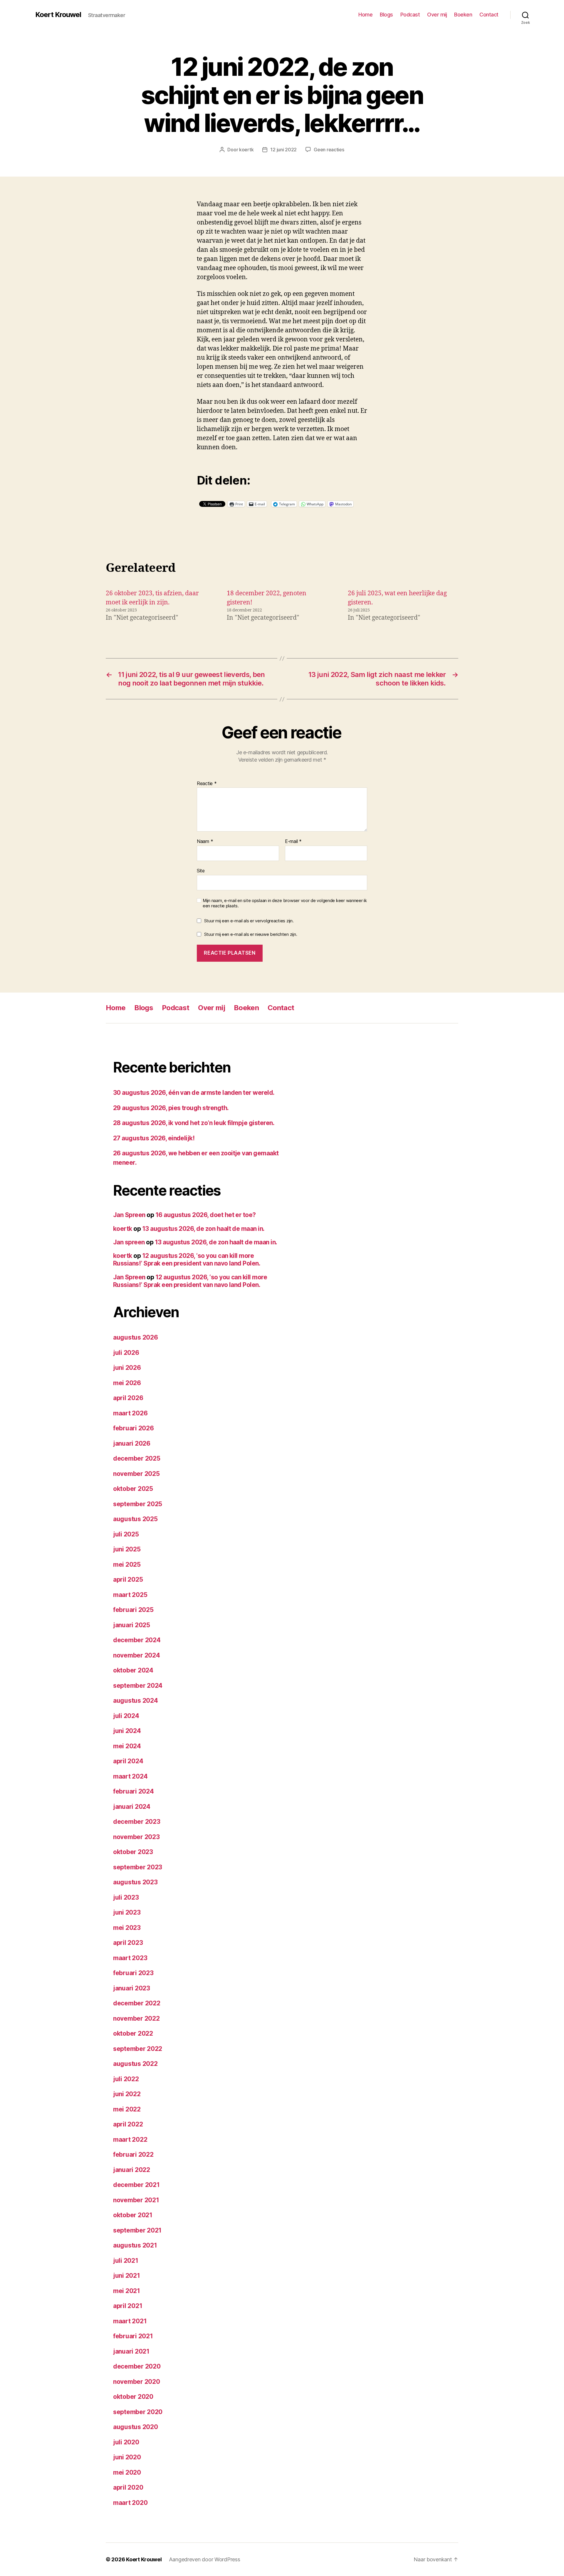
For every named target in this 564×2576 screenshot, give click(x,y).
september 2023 (138, 1867)
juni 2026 (127, 1368)
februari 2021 (133, 2336)
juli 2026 (126, 1353)
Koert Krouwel (58, 15)
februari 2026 (134, 1428)
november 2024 (137, 1655)
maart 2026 (130, 1413)
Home (365, 15)
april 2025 (128, 1579)
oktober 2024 (133, 1670)
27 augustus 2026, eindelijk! (154, 1138)
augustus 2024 (136, 1701)
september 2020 (138, 2412)
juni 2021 (127, 2276)
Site (201, 870)
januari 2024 (132, 1807)
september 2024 (138, 1686)
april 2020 (128, 2487)
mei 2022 (127, 2109)
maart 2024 (130, 1776)
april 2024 (128, 1761)
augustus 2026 (136, 1337)
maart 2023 (130, 1958)
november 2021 (136, 2200)
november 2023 (136, 1837)
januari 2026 (132, 1443)
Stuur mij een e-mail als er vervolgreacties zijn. (249, 921)
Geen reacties (329, 150)
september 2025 (138, 1504)
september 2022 (138, 2049)
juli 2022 (126, 2079)
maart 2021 (130, 2321)
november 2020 (137, 2382)
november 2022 (136, 2018)
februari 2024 (134, 1791)
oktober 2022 (133, 2033)
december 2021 (136, 2185)
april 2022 (128, 2124)
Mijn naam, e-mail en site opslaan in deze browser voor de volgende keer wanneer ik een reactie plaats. (285, 903)
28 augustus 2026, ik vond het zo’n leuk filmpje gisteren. (194, 1123)
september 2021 (137, 2230)
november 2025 (136, 1474)
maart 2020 (130, 2503)
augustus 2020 (136, 2427)
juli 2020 (126, 2442)
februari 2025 (133, 1610)
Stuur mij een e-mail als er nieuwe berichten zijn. (251, 934)
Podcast (410, 15)
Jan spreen (129, 1242)
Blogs (386, 15)
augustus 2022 (135, 2064)
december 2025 (137, 1458)
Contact (489, 15)
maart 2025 (130, 1595)
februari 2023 (133, 1973)
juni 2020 (127, 2457)
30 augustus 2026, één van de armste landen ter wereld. (194, 1093)
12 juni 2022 (283, 150)
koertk (246, 150)
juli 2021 (126, 2261)
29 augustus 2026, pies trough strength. (171, 1108)
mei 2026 (127, 1383)
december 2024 (137, 1640)
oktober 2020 (133, 2397)
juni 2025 (127, 1549)
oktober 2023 (133, 1852)
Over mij (437, 15)
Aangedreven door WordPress (205, 2559)
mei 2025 (127, 1564)
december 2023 (137, 1822)
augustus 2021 (135, 2245)
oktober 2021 (133, 2215)
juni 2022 (127, 2094)
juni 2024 (127, 1731)
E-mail (293, 842)
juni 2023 (127, 1912)
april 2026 (128, 1398)
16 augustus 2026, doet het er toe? (206, 1215)
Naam (205, 842)
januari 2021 (131, 2351)
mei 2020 (127, 2472)
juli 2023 (126, 1897)
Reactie (207, 784)
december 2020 (137, 2366)
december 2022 (137, 2003)
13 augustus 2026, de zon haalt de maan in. (203, 1229)
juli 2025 (126, 1534)
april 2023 (128, 1943)
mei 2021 (127, 2291)
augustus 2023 (135, 1882)
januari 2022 (132, 2170)
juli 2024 (126, 1716)
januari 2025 (132, 1625)
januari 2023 (132, 1988)
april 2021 (128, 2306)
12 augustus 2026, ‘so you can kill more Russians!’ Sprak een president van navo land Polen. (187, 1259)
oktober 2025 (133, 1489)
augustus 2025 (135, 1519)
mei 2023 (127, 1928)
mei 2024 (127, 1746)
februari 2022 (133, 2155)
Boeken (463, 15)
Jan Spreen (129, 1215)
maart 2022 (130, 2140)
